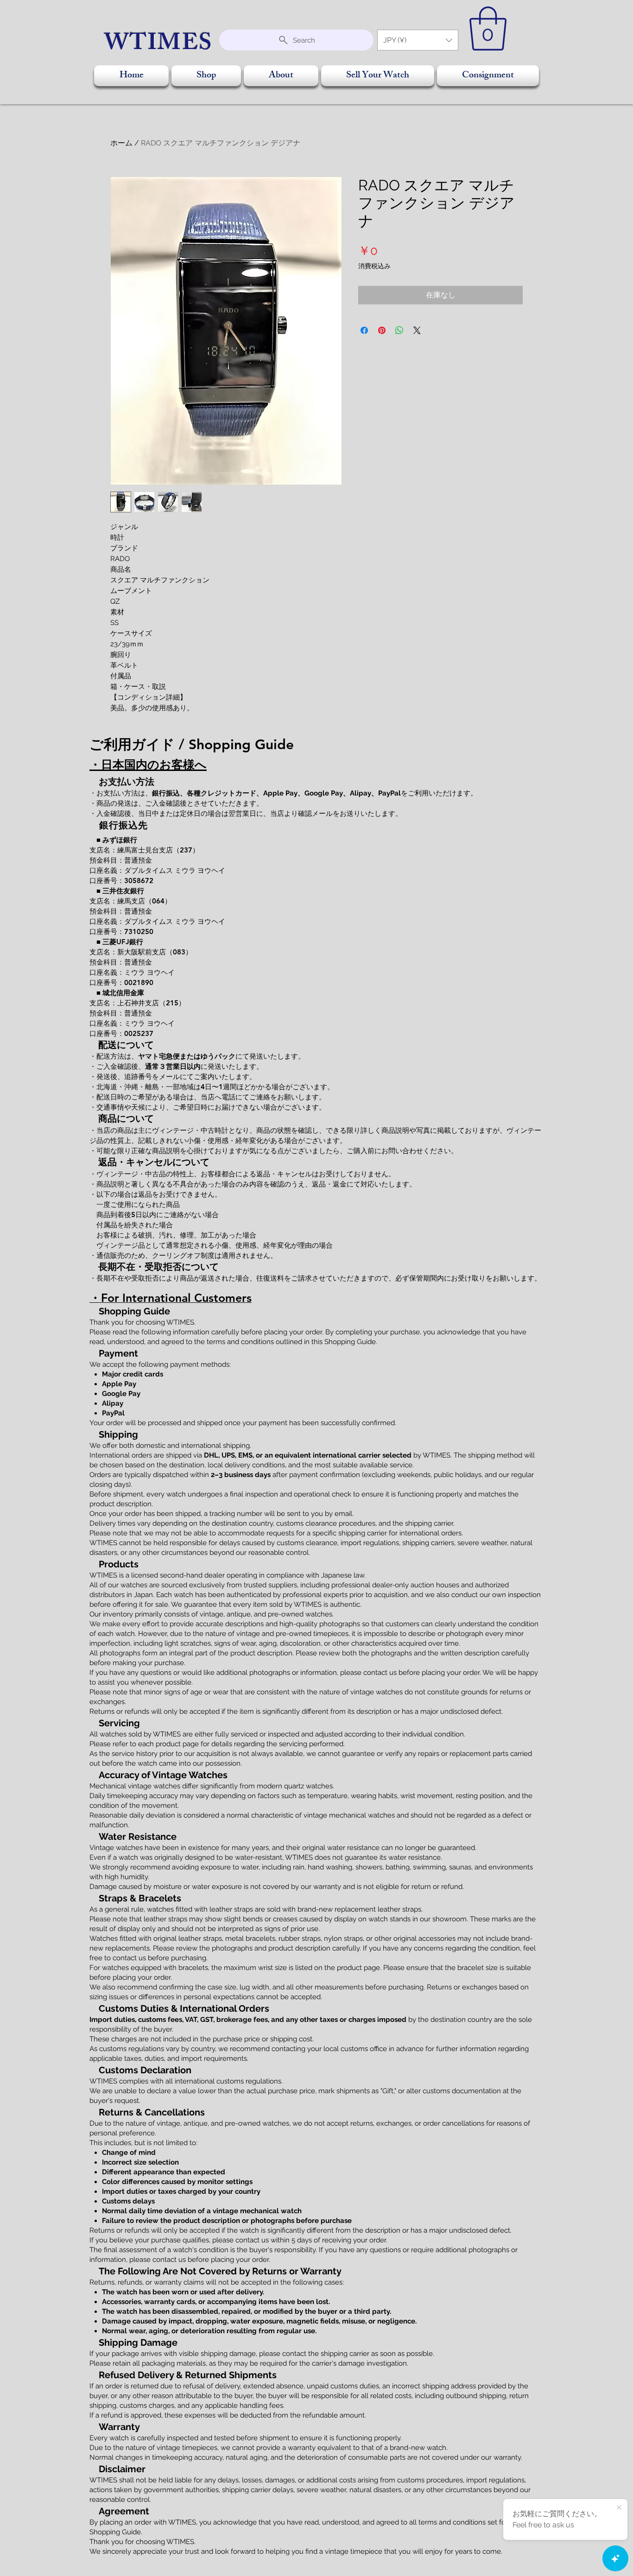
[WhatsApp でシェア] (399, 330)
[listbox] (418, 40)
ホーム (121, 143)
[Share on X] (417, 330)
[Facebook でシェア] (364, 330)
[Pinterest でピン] (382, 330)
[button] (418, 40)
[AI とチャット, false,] (615, 2558)
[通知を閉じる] (619, 2508)
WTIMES (159, 45)
